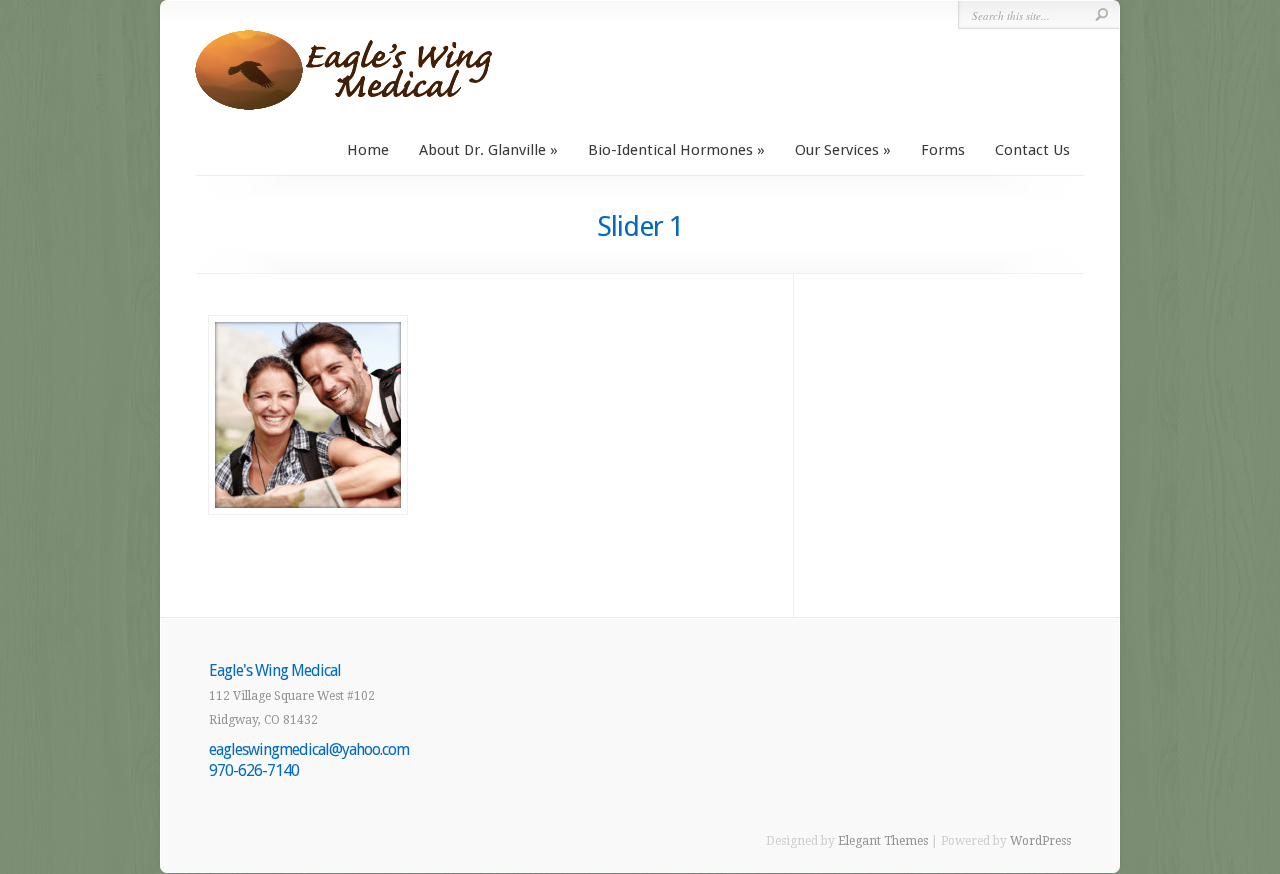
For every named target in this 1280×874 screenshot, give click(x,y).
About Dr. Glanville (482, 150)
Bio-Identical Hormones (670, 150)
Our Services (837, 150)
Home (368, 150)
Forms (943, 150)
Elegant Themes (883, 841)
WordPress (1040, 841)
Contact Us (1032, 150)
